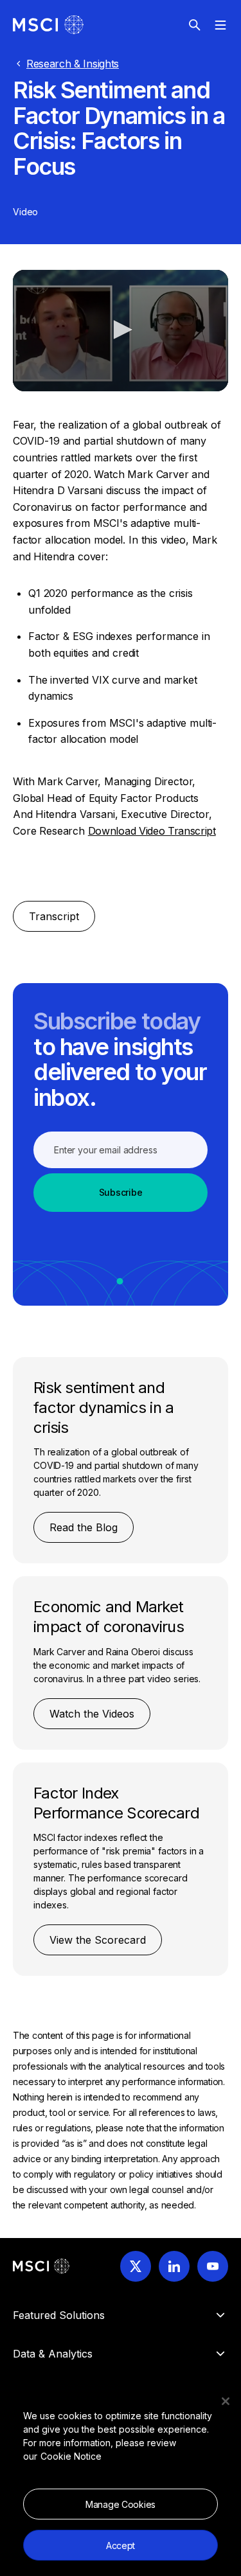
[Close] (226, 2401)
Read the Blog (84, 1527)
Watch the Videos (92, 1714)
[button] (121, 330)
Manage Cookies (121, 2504)
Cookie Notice (71, 2456)
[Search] (195, 25)
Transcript (54, 916)
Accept (121, 2545)
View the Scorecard (98, 1940)
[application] (121, 330)
